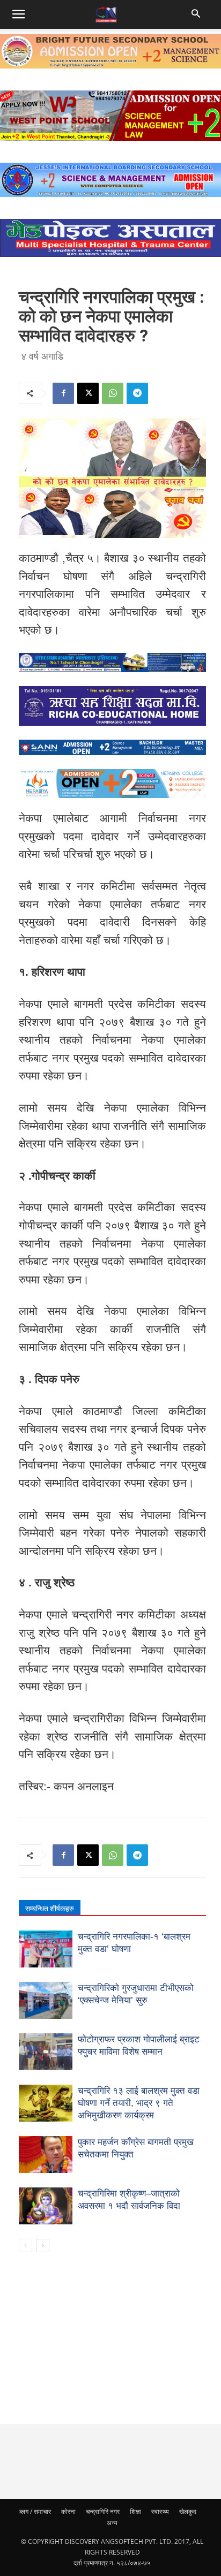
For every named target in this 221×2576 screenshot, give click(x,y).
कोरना (68, 2512)
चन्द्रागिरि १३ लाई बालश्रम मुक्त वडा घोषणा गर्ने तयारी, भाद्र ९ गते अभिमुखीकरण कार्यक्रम (139, 2103)
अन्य (112, 2523)
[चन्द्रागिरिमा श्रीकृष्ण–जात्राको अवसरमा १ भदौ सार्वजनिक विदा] (46, 2206)
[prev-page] (25, 2246)
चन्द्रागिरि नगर (103, 2512)
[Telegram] (137, 393)
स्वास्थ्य (160, 2512)
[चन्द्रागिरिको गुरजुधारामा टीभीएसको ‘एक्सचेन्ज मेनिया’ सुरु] (46, 2000)
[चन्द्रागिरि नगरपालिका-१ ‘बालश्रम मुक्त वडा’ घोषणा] (46, 1949)
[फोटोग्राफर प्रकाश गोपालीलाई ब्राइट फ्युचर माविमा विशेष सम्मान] (46, 2052)
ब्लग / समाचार (35, 2512)
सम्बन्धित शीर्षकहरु (50, 1909)
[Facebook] (63, 393)
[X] (88, 393)
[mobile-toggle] (18, 14)
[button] (197, 14)
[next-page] (43, 2246)
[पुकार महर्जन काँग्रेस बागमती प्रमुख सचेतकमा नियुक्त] (46, 2155)
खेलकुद (188, 2512)
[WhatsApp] (113, 393)
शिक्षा (135, 2512)
